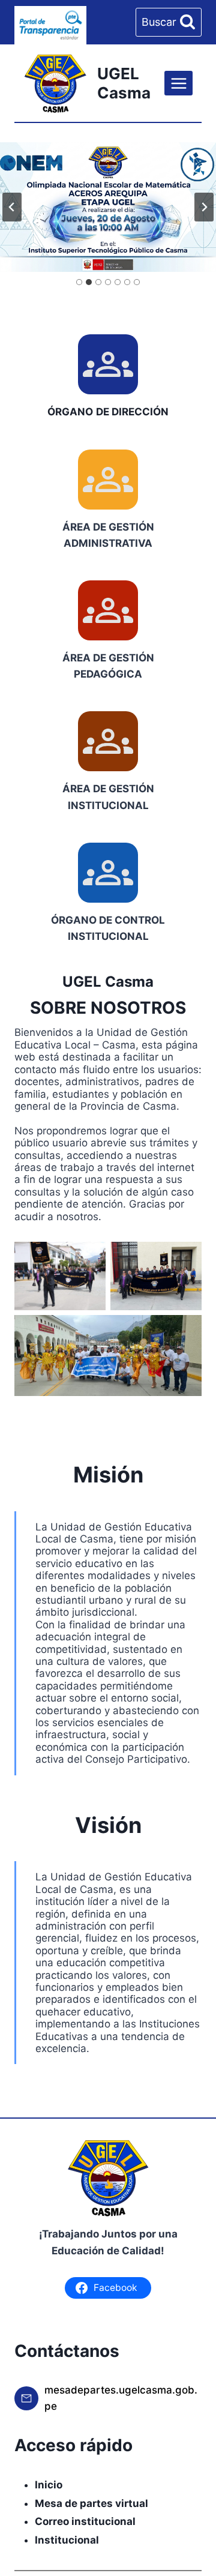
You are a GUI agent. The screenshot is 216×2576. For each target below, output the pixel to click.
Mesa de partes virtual (91, 2503)
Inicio (49, 2485)
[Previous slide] (12, 207)
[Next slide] (204, 207)
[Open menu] (178, 83)
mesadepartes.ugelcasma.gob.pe (121, 2398)
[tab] (79, 282)
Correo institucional (85, 2521)
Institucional (67, 2540)
